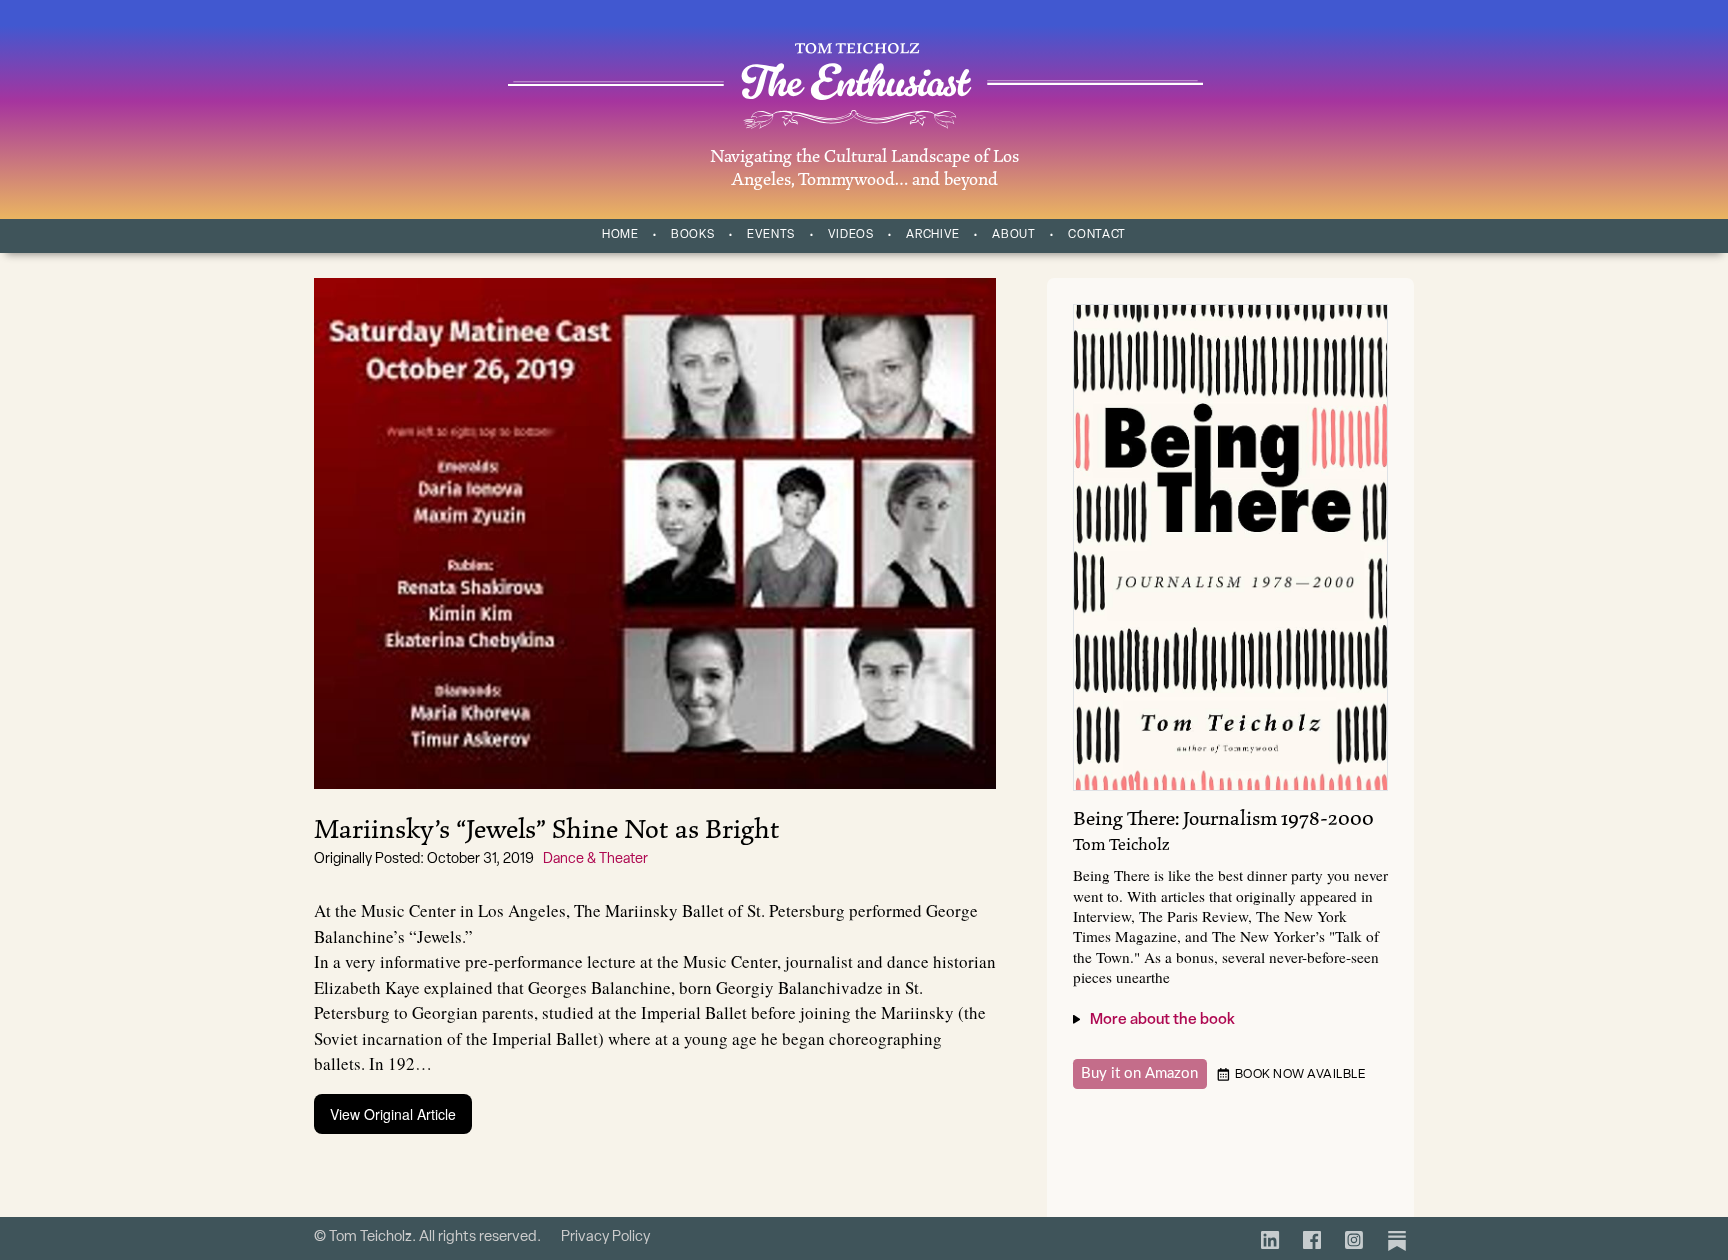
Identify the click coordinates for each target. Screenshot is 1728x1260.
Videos (851, 235)
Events (771, 235)
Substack (1393, 1235)
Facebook (1309, 1235)
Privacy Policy (605, 1237)
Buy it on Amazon (1139, 1073)
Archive (933, 235)
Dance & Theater (595, 859)
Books (692, 235)
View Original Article (393, 1114)
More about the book (1162, 1020)
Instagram (1351, 1235)
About (1013, 235)
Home (620, 235)
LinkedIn (1267, 1235)
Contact (1097, 235)
